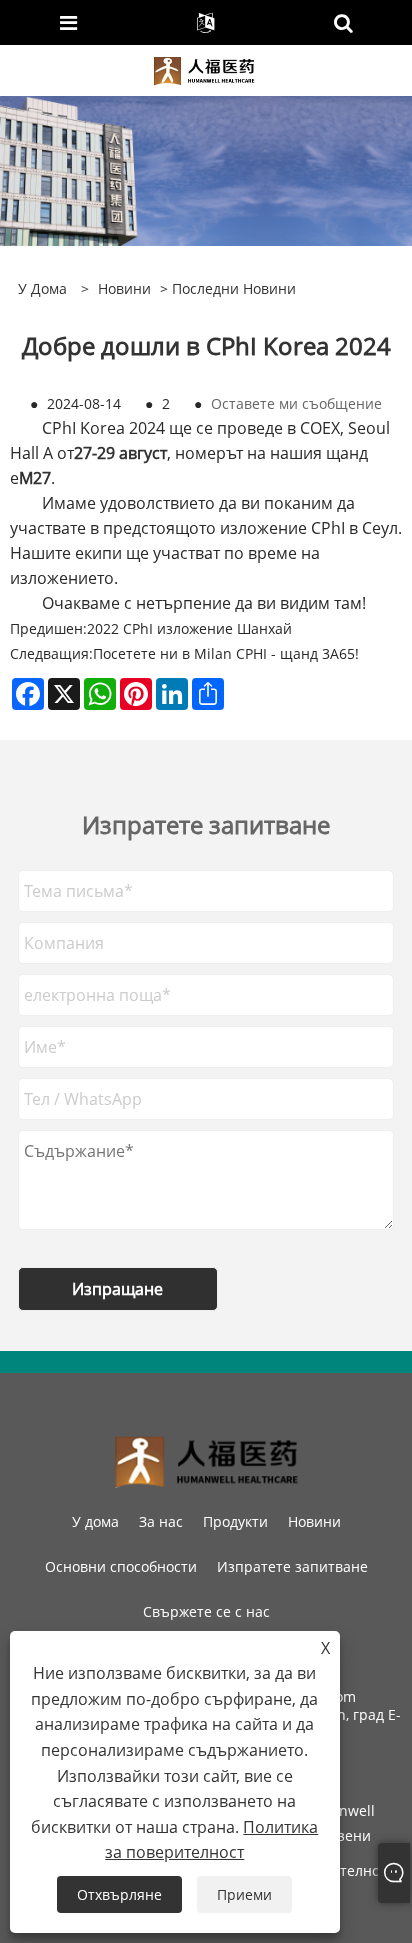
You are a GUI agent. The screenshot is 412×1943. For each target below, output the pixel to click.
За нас (161, 1521)
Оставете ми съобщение (296, 403)
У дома (95, 1521)
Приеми (244, 1894)
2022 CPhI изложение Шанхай (189, 628)
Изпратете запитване (292, 1566)
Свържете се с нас (206, 1611)
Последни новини (234, 288)
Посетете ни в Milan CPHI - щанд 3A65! (226, 653)
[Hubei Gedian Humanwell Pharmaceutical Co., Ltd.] (204, 68)
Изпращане (117, 1289)
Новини (124, 288)
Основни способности (121, 1566)
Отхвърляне (119, 1894)
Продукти (235, 1521)
